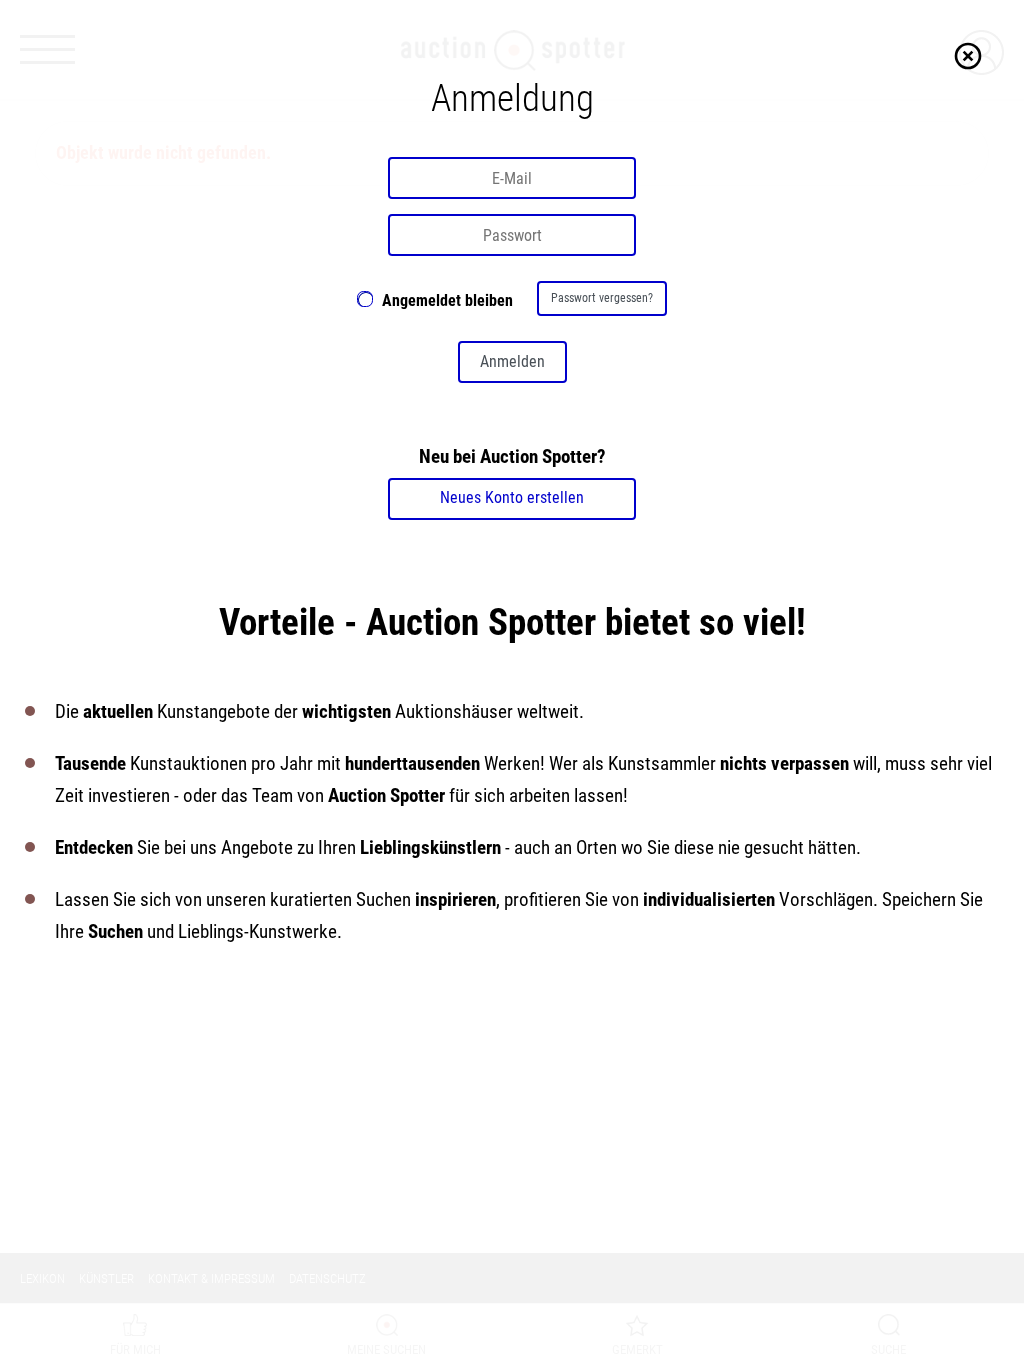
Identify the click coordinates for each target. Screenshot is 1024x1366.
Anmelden (512, 361)
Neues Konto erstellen (512, 497)
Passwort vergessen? (602, 298)
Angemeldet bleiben (447, 300)
